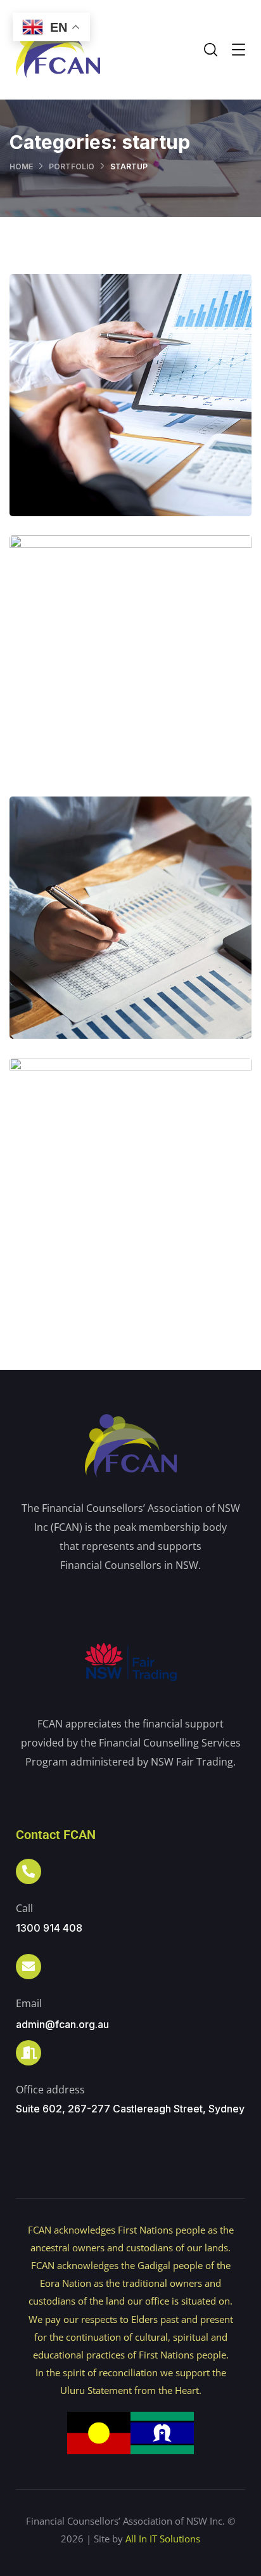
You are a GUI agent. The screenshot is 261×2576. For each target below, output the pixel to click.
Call (24, 1908)
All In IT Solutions (163, 2539)
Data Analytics (131, 407)
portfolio (72, 166)
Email (29, 2003)
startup (101, 435)
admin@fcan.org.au (62, 2024)
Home (21, 166)
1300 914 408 (49, 1928)
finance (104, 696)
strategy (157, 435)
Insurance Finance (131, 930)
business (104, 1219)
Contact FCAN (56, 1835)
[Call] (29, 1871)
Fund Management (131, 669)
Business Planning (131, 1191)
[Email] (29, 1967)
